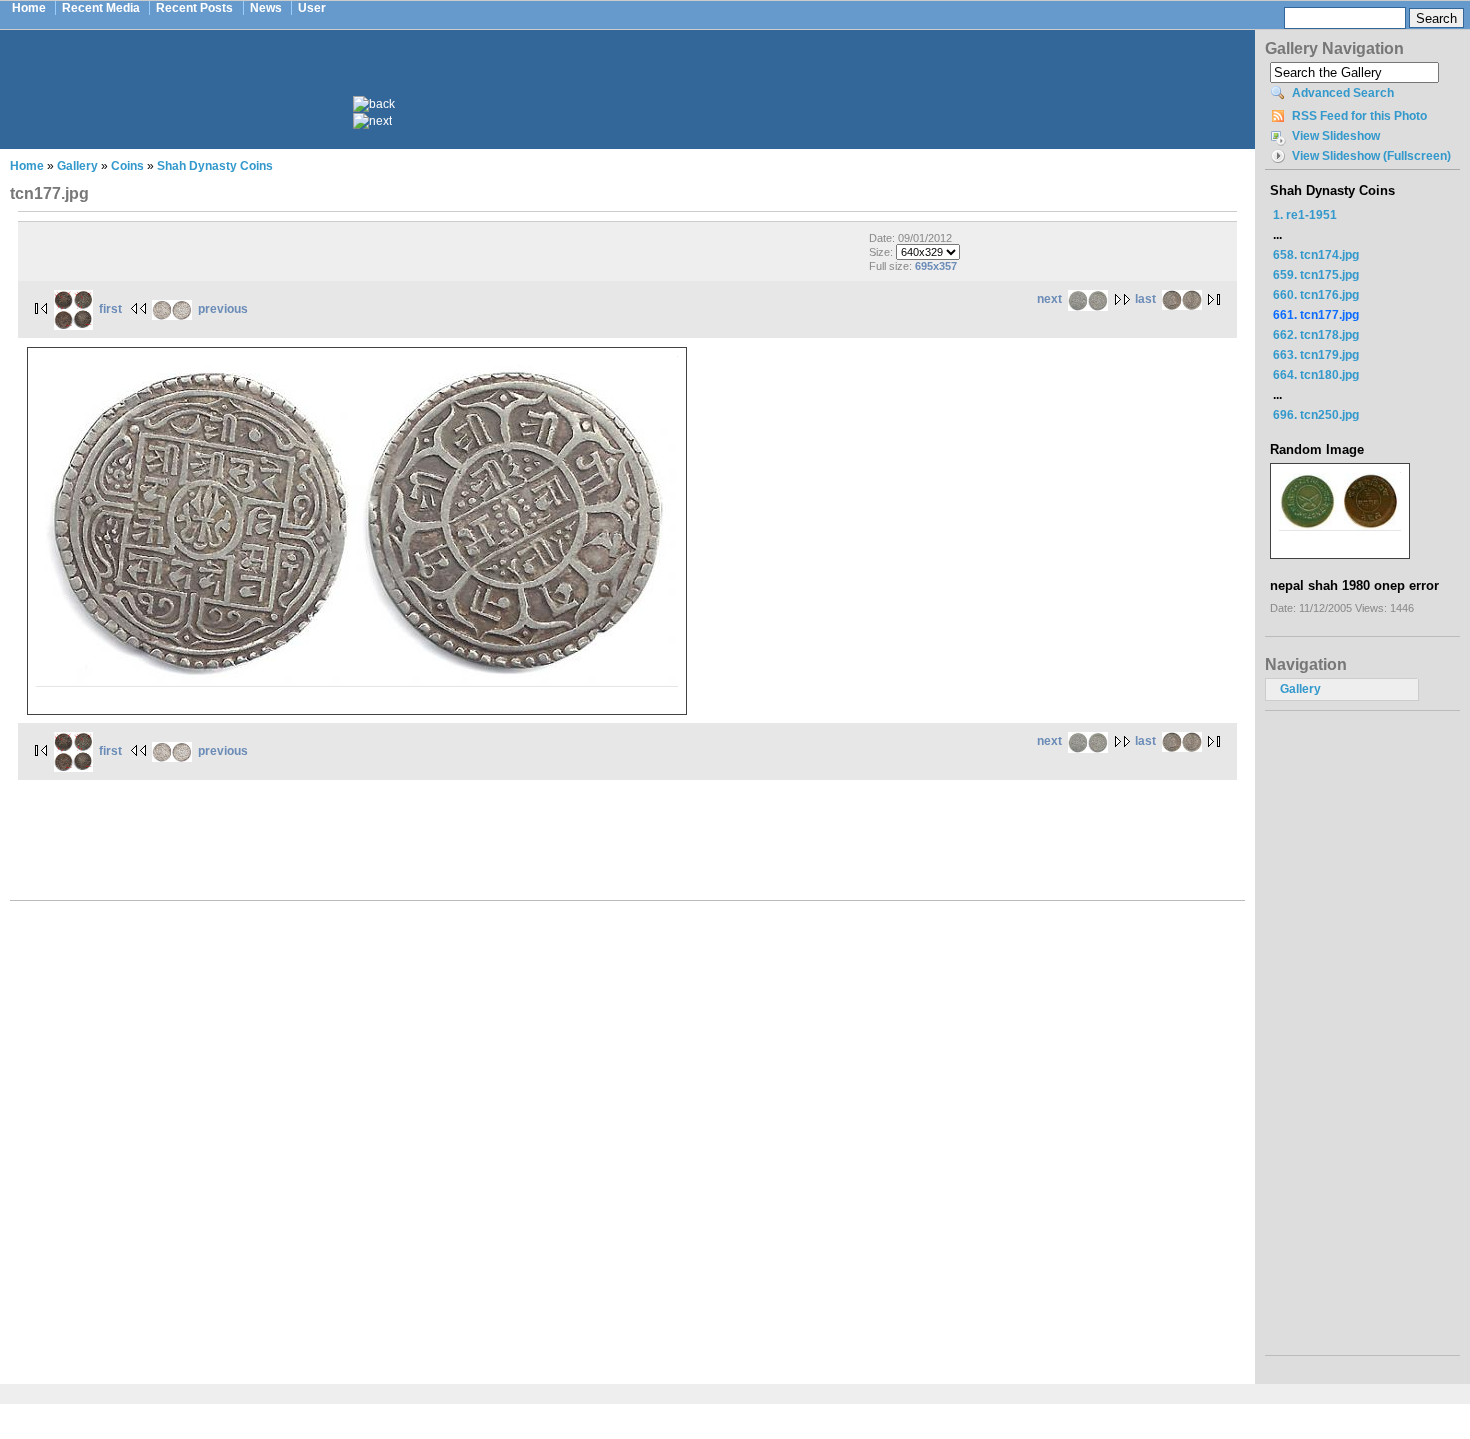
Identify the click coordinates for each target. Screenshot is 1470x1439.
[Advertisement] (641, 78)
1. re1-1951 (1305, 215)
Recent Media (101, 8)
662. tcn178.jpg (1316, 335)
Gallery (77, 166)
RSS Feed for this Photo (1359, 116)
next (1049, 299)
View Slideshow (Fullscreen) (1371, 156)
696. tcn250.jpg (1316, 415)
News (266, 8)
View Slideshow (1336, 136)
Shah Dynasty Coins (215, 166)
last (1145, 299)
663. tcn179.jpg (1316, 355)
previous (223, 309)
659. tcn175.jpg (1316, 275)
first (110, 309)
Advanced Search (1343, 93)
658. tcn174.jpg (1316, 255)
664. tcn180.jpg (1316, 375)
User (312, 8)
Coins (127, 166)
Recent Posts (194, 8)
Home (29, 8)
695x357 (936, 266)
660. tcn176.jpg (1316, 295)
